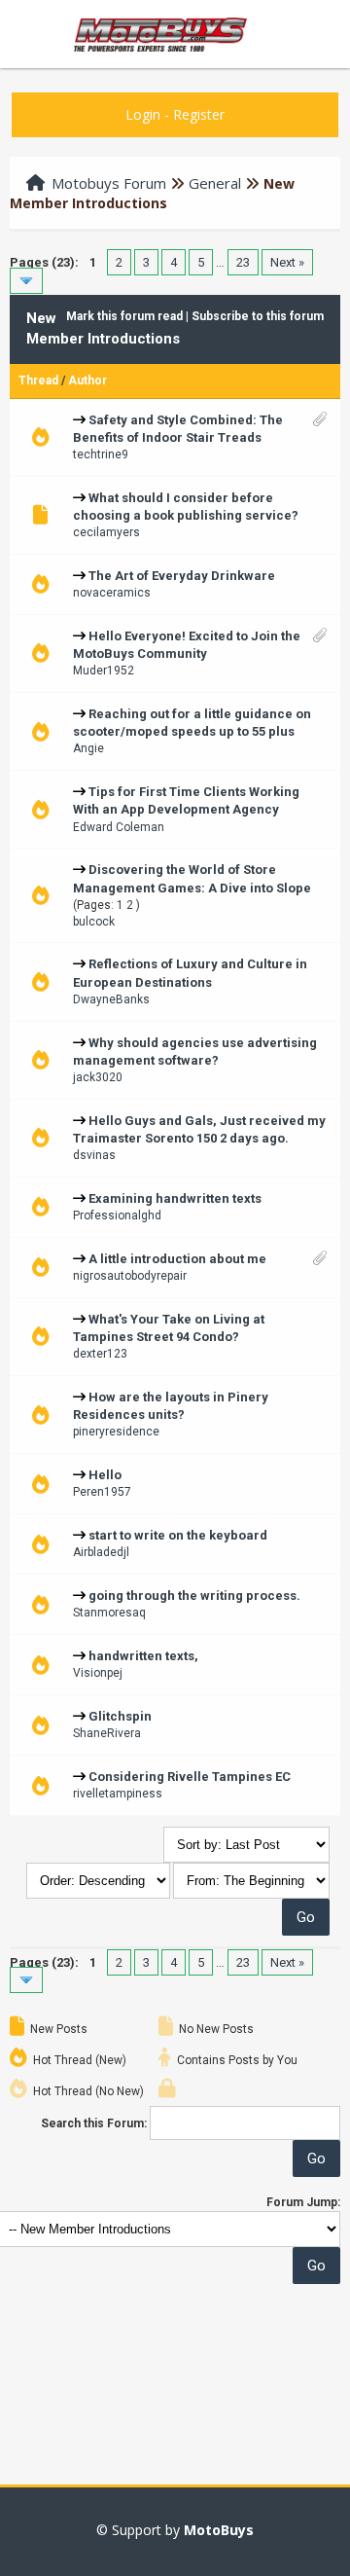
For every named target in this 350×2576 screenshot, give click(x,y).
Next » (287, 262)
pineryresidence (116, 1432)
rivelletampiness (118, 1794)
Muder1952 (104, 671)
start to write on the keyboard (178, 1535)
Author (87, 381)
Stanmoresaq (109, 1613)
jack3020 (98, 1077)
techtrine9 (101, 454)
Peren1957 (102, 1492)
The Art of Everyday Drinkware (182, 576)
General (215, 183)
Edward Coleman (119, 827)
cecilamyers (106, 532)
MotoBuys (219, 2530)
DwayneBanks (111, 999)
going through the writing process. (194, 1596)
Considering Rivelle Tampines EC (190, 1777)
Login (143, 114)
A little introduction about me (177, 1259)
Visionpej (98, 1673)
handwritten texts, (143, 1656)
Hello (105, 1475)
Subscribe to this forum (258, 316)
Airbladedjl (101, 1552)
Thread (38, 381)
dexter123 (100, 1354)
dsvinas (94, 1155)
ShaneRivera (107, 1733)
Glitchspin (120, 1716)
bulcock (94, 922)
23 (243, 262)
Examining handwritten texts (175, 1198)
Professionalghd (117, 1215)
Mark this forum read (124, 316)
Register (199, 114)
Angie (88, 748)
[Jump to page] (26, 281)
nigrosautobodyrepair (130, 1276)
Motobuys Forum (109, 183)
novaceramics (112, 593)
